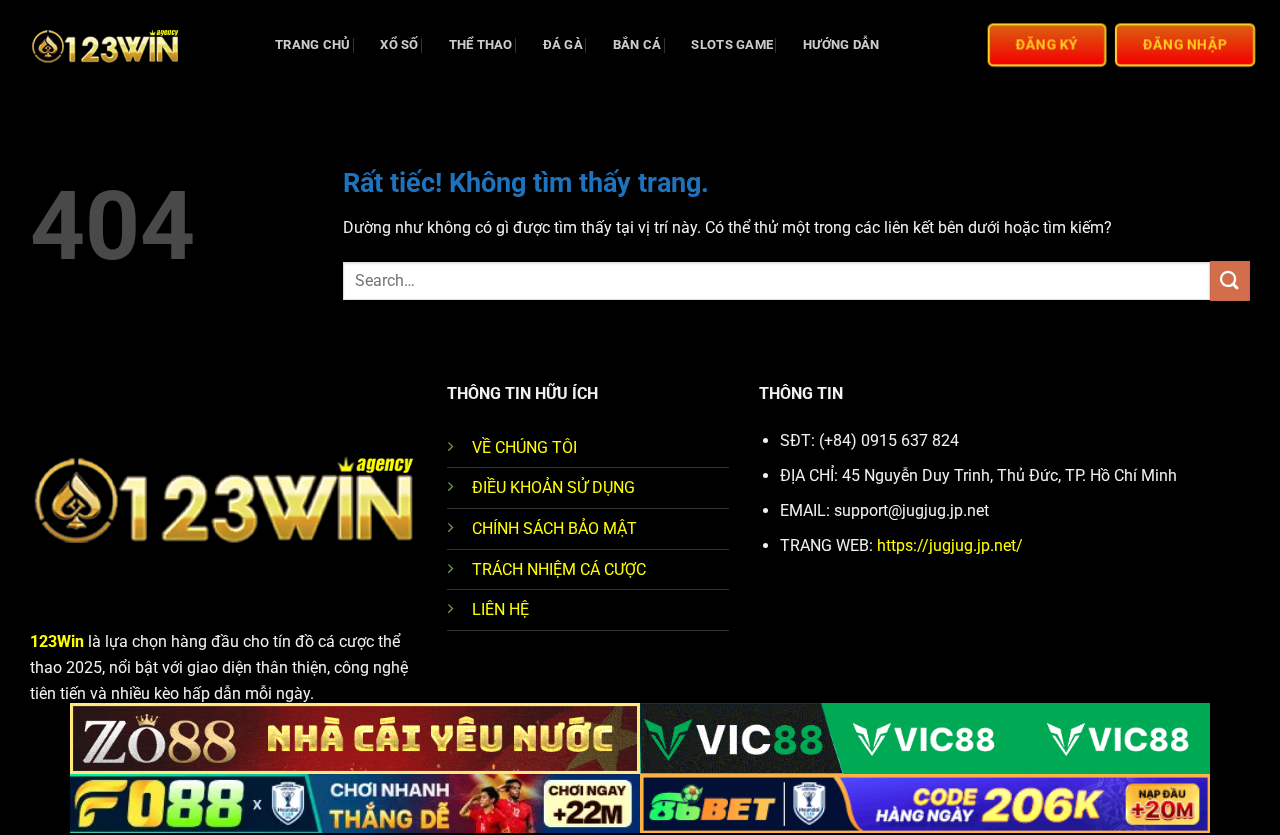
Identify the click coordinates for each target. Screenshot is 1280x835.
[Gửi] (1230, 280)
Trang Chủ (312, 44)
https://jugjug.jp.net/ (950, 545)
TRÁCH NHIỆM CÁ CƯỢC (559, 569)
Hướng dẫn (841, 44)
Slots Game (732, 44)
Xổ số (399, 44)
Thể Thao (481, 44)
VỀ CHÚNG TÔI (524, 447)
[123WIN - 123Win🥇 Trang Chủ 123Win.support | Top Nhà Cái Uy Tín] (130, 45)
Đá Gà (563, 44)
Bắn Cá (637, 44)
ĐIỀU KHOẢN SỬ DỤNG (553, 487)
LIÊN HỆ (500, 609)
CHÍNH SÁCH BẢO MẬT (554, 528)
